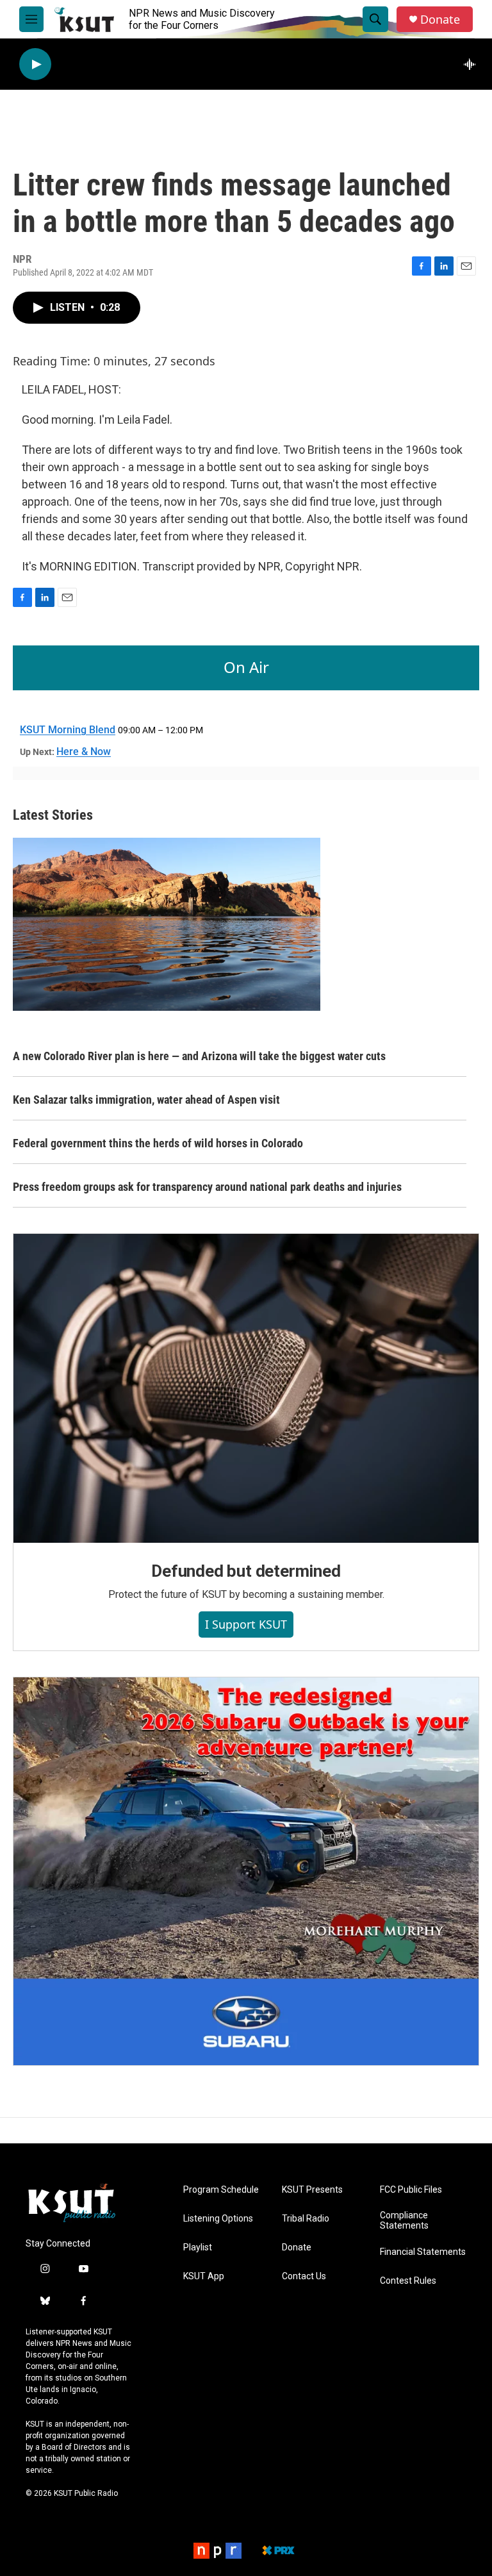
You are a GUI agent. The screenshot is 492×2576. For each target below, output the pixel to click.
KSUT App (204, 2276)
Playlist (198, 2248)
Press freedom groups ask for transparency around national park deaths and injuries (207, 1187)
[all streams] (473, 64)
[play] (35, 64)
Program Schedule (221, 2190)
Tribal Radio (306, 2219)
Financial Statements (423, 2252)
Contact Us (304, 2276)
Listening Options (218, 2219)
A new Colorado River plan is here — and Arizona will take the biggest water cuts (199, 1056)
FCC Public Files (411, 2190)
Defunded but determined (246, 1571)
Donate (440, 20)
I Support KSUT (246, 1624)
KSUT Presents (312, 2190)
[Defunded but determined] (246, 1388)
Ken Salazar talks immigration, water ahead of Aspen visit (146, 1100)
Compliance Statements (404, 2221)
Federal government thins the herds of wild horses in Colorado (158, 1143)
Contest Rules (408, 2281)
